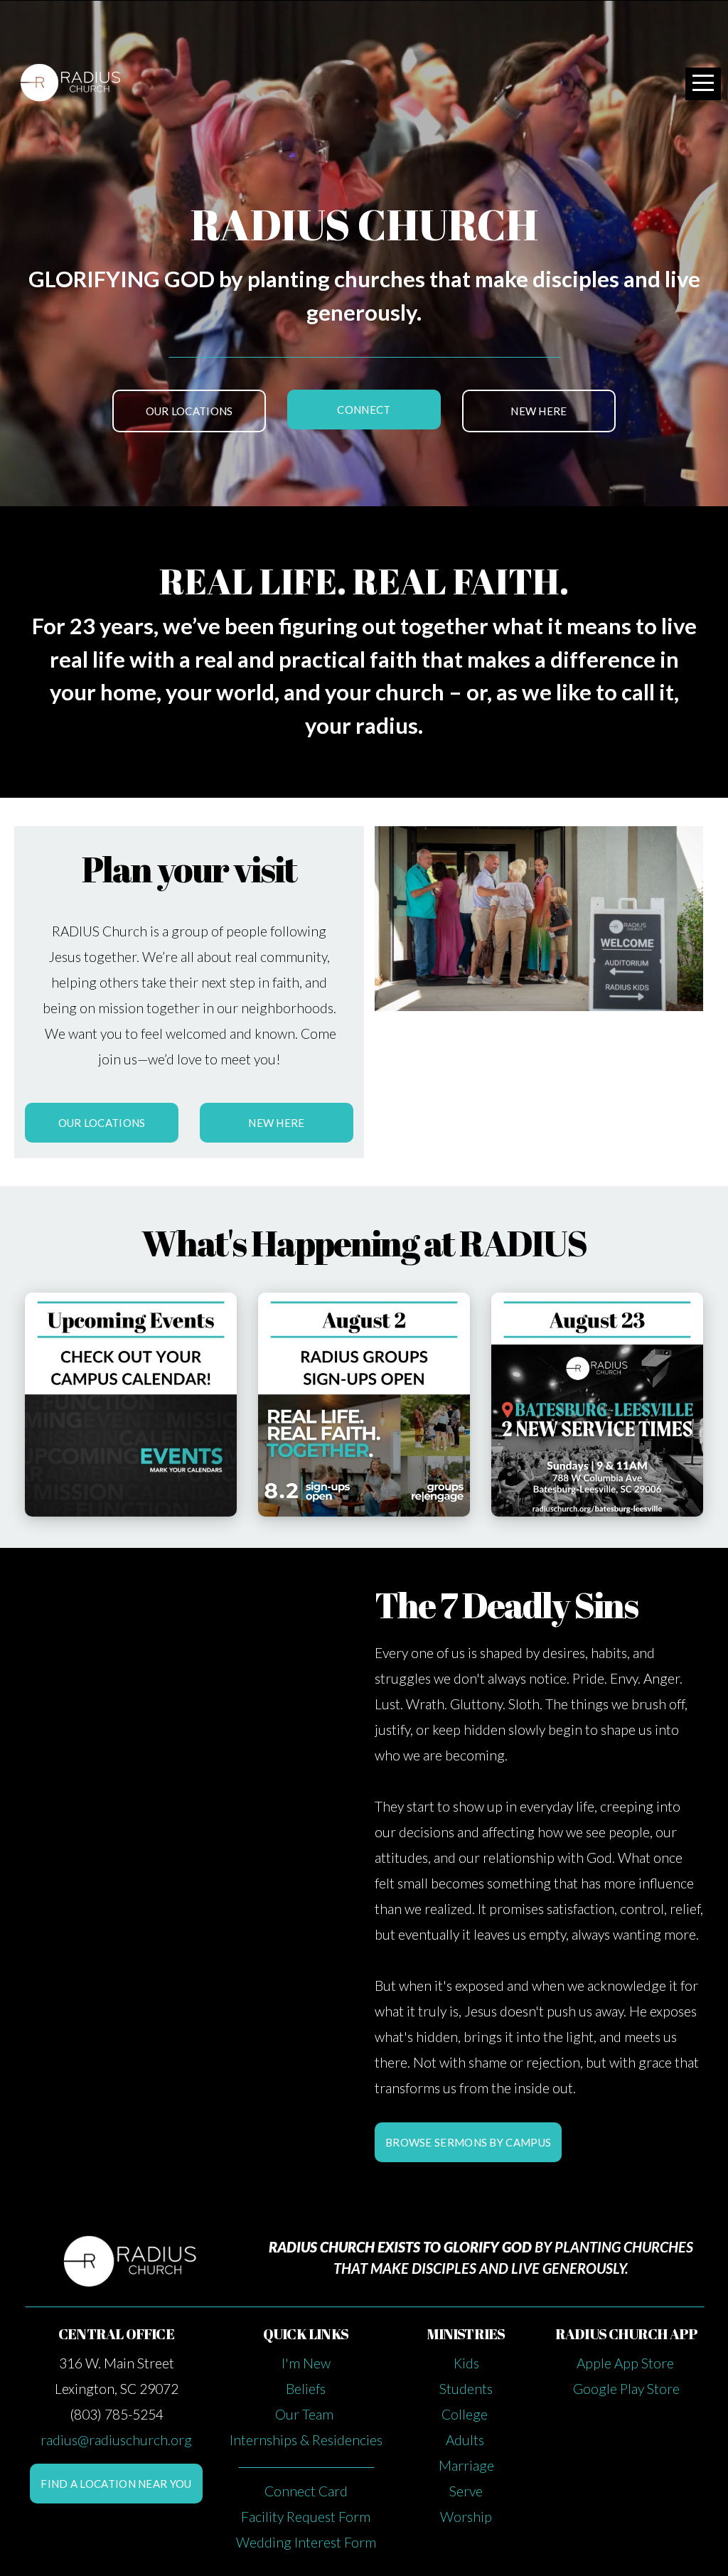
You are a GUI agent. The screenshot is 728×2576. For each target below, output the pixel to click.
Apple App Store (627, 2363)
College (466, 2414)
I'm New (306, 2363)
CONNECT (364, 410)
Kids (466, 2363)
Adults (466, 2440)
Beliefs (306, 2389)
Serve (466, 2491)
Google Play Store (626, 2389)
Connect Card (306, 2491)
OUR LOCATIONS (189, 411)
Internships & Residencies (306, 2440)
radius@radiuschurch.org (116, 2440)
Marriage (466, 2465)
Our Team (306, 2414)
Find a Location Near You (116, 2484)
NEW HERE (539, 411)
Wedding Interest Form (306, 2542)
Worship (466, 2517)
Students (466, 2389)
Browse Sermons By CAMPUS (468, 2142)
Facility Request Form (306, 2517)
